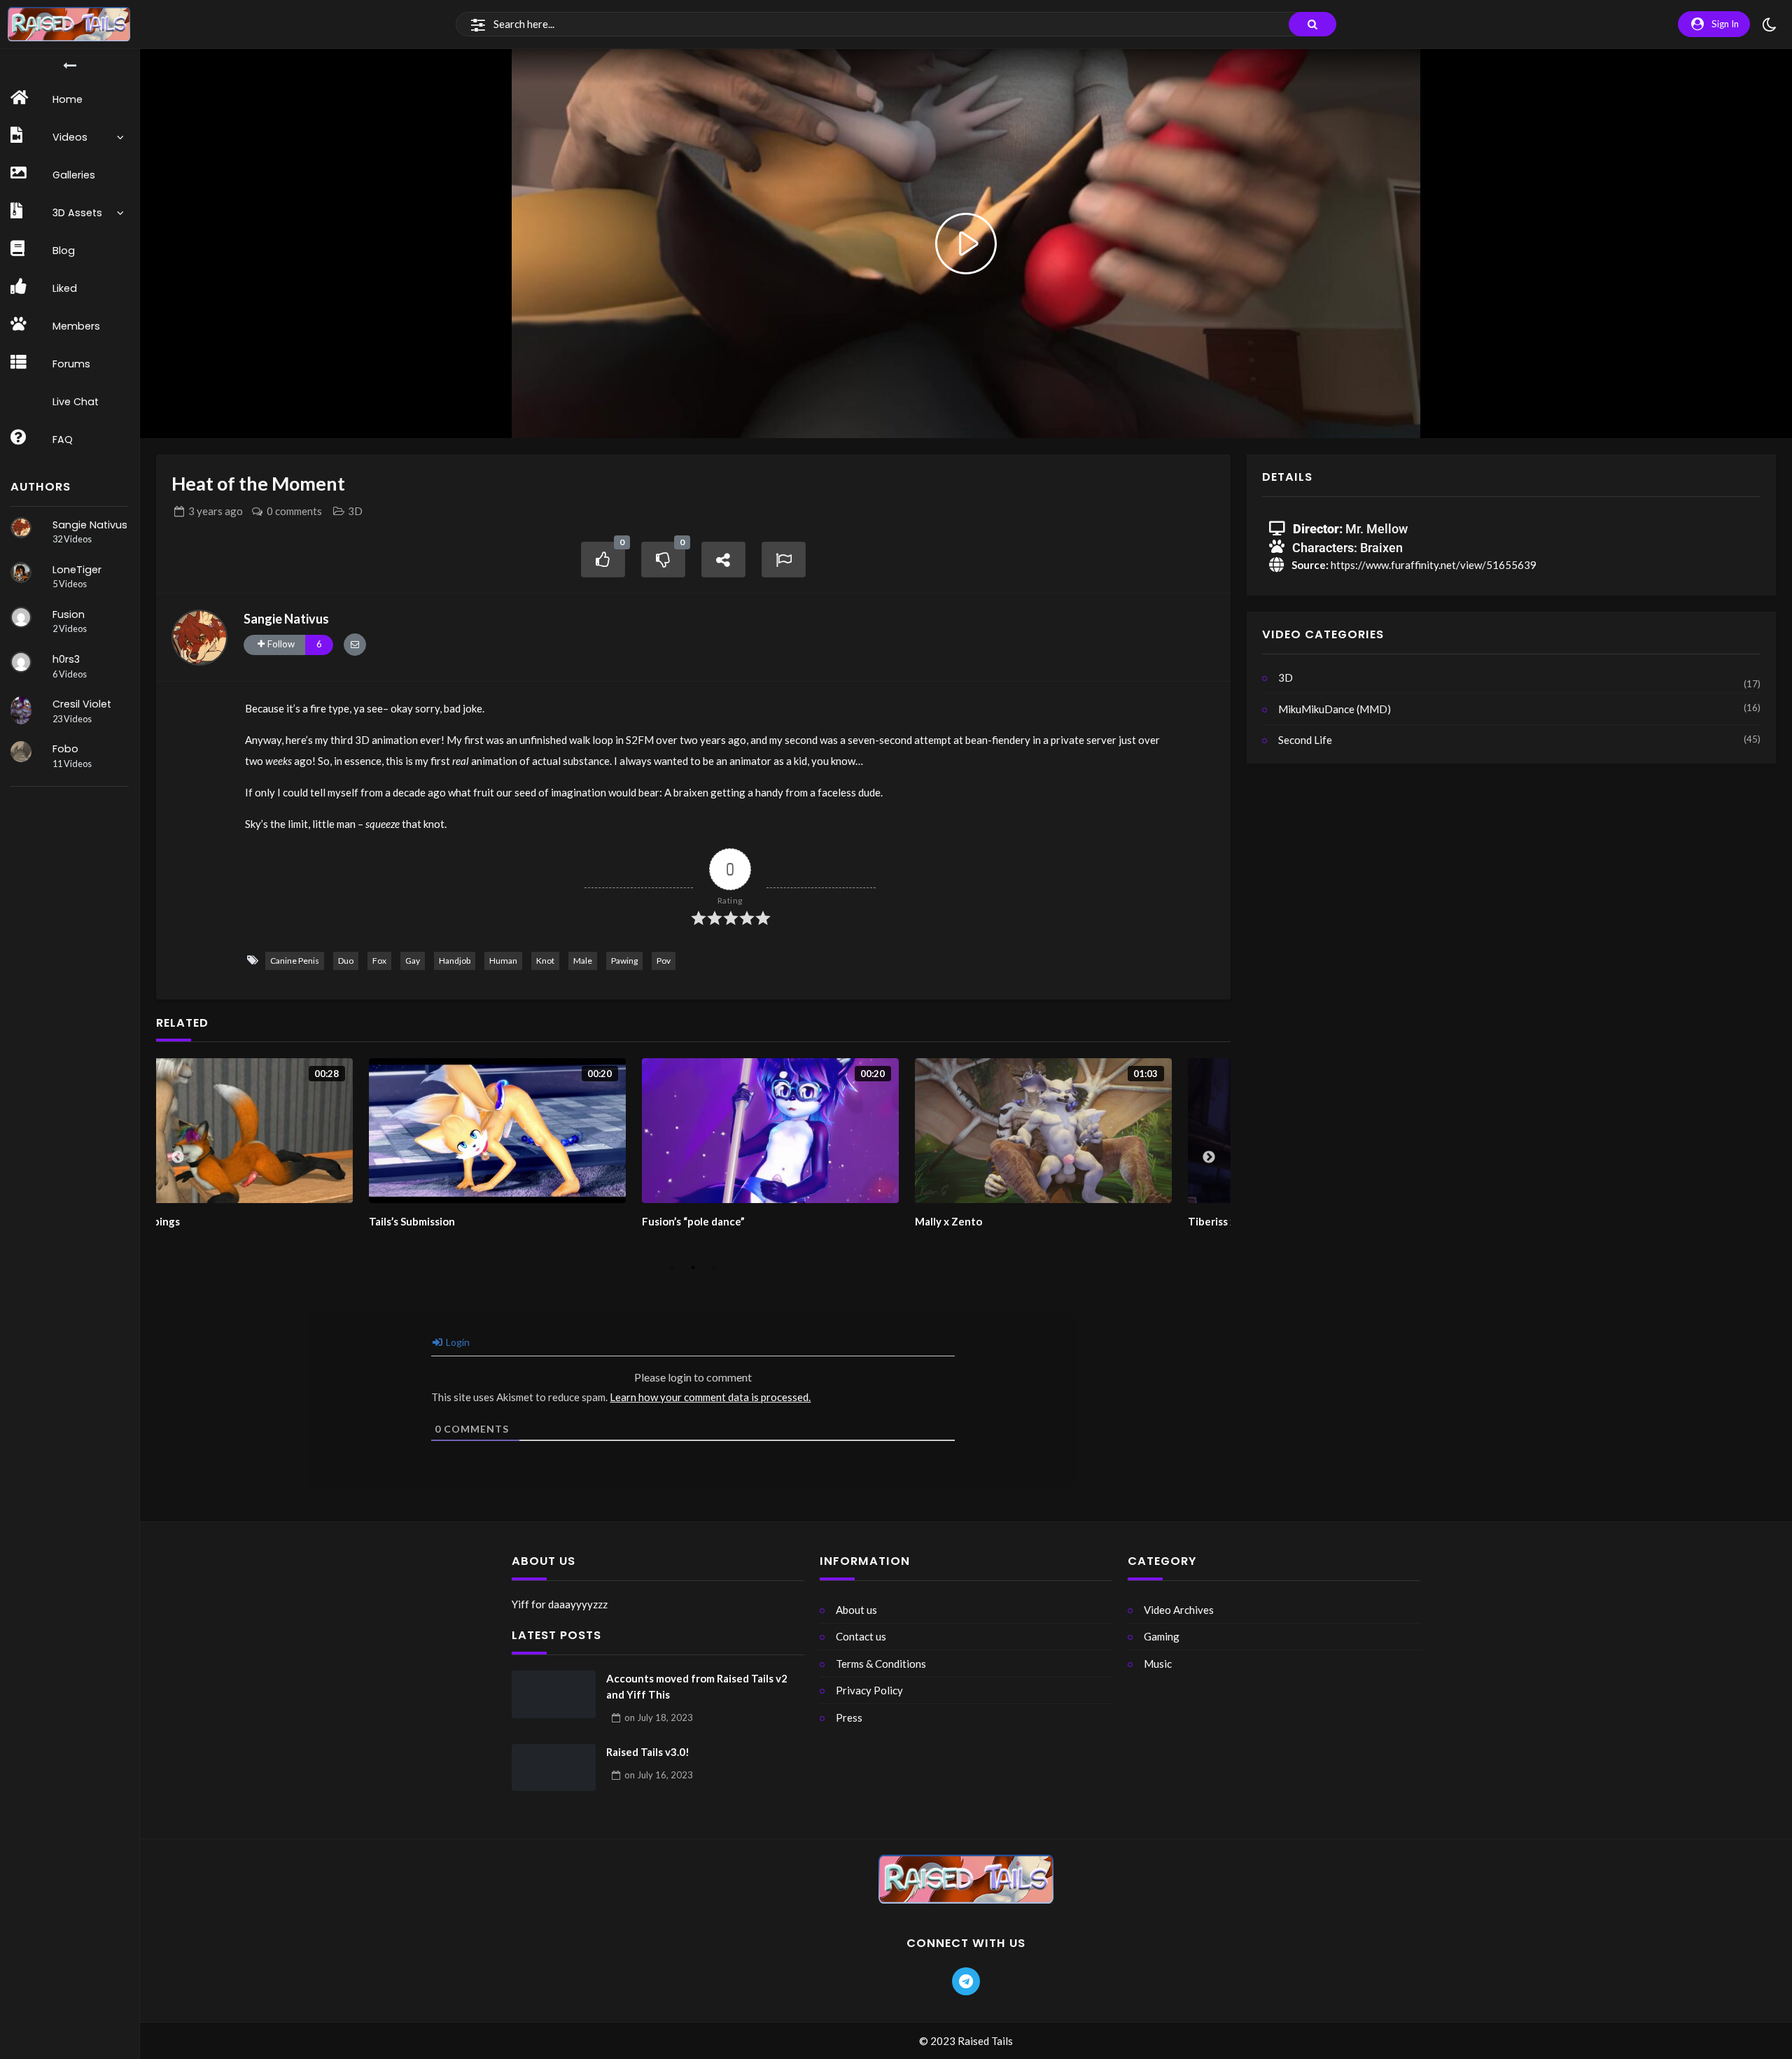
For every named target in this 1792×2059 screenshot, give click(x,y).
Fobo (65, 749)
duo (346, 961)
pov (664, 961)
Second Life (1305, 740)
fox (379, 961)
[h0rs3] (21, 662)
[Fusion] (21, 617)
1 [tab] (672, 1267)
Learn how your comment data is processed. (710, 1397)
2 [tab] (693, 1267)
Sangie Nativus (90, 525)
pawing (624, 961)
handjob (455, 961)
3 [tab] (714, 1267)
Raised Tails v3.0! (648, 1752)
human (503, 961)
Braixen (1381, 548)
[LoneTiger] (21, 572)
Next (1209, 1158)
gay (413, 961)
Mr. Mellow (1377, 529)
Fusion (69, 614)
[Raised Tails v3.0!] (554, 1768)
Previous (178, 1158)
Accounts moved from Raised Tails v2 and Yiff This (697, 1686)
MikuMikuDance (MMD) (1335, 709)
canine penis (295, 961)
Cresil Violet (82, 704)
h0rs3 (66, 659)
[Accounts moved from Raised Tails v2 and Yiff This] (554, 1694)
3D (355, 511)
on (659, 1717)
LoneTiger (77, 570)
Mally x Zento (752, 1221)
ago (216, 511)
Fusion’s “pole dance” (497, 1221)
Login (457, 1342)
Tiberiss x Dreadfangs (1046, 1221)
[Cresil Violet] (21, 710)
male (583, 961)
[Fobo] (21, 752)
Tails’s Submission (216, 1221)
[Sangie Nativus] (21, 528)
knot (545, 961)
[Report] (784, 560)
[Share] (724, 560)
